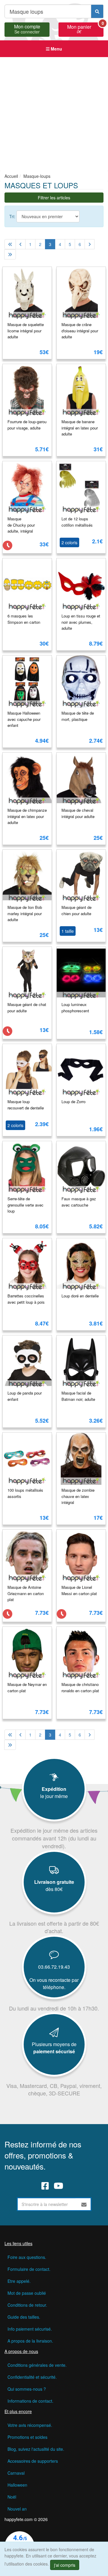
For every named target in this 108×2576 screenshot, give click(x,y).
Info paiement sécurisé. (30, 2329)
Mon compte (27, 28)
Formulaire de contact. (29, 2269)
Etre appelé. (19, 2281)
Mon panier (85, 28)
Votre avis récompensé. (30, 2425)
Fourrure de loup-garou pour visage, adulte (27, 425)
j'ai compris (65, 2565)
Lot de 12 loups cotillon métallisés (77, 522)
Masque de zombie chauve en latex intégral (78, 1496)
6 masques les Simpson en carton (24, 619)
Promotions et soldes (27, 2437)
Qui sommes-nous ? (27, 2389)
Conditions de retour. (27, 2305)
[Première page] (10, 244)
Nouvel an (17, 2509)
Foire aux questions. (27, 2257)
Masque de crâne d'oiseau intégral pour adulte (80, 331)
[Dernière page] (10, 254)
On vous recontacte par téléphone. (54, 1983)
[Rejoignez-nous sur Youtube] (58, 2185)
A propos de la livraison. (30, 2341)
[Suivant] (90, 244)
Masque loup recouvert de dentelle (26, 1105)
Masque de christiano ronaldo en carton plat (80, 1687)
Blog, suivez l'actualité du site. (36, 2449)
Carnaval (16, 2473)
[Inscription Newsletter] (84, 2204)
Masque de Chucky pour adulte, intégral (21, 525)
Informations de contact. (30, 2401)
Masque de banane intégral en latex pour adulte (80, 428)
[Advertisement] (54, 114)
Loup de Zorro (73, 1102)
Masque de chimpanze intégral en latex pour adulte (27, 816)
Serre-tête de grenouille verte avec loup (25, 1205)
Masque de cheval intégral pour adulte (78, 813)
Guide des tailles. (24, 2317)
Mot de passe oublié (27, 2293)
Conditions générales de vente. (37, 2365)
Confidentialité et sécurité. (32, 2377)
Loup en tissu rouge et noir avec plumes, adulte (81, 622)
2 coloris (69, 542)
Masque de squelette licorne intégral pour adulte (26, 331)
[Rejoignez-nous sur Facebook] (45, 2185)
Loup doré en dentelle (80, 1296)
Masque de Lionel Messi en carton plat (79, 1590)
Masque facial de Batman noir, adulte (78, 1396)
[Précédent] (21, 244)
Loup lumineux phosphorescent (75, 1008)
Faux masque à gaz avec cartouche (79, 1202)
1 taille (68, 931)
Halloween (17, 2485)
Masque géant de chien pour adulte (76, 910)
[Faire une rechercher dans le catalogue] (97, 11)
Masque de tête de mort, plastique (78, 716)
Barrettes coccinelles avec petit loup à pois (26, 1299)
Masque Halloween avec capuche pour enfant (24, 719)
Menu (56, 49)
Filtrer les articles (54, 198)
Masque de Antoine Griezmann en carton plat (26, 1593)
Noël (12, 2497)
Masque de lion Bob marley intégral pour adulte (25, 913)
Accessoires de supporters (33, 2461)
